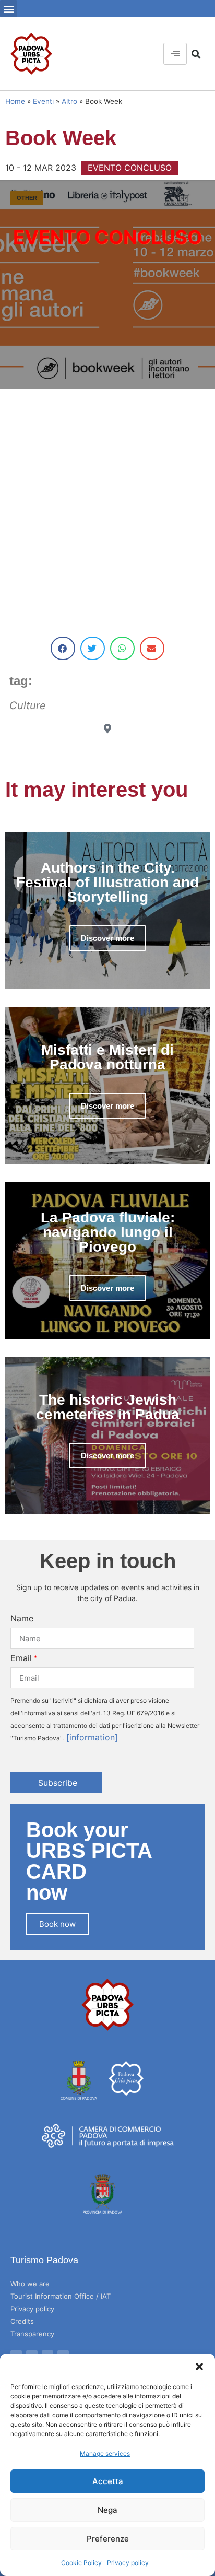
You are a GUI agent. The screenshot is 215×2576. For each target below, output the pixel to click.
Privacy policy (128, 2563)
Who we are (30, 2284)
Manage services (105, 2454)
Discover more (107, 938)
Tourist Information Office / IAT (61, 2296)
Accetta (108, 2481)
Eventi (43, 101)
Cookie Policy (81, 2563)
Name (22, 1618)
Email (21, 1658)
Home (15, 101)
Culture (28, 705)
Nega (107, 2510)
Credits (22, 2321)
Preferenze (108, 2539)
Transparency (32, 2334)
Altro (69, 101)
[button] (199, 2367)
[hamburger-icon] (175, 54)
